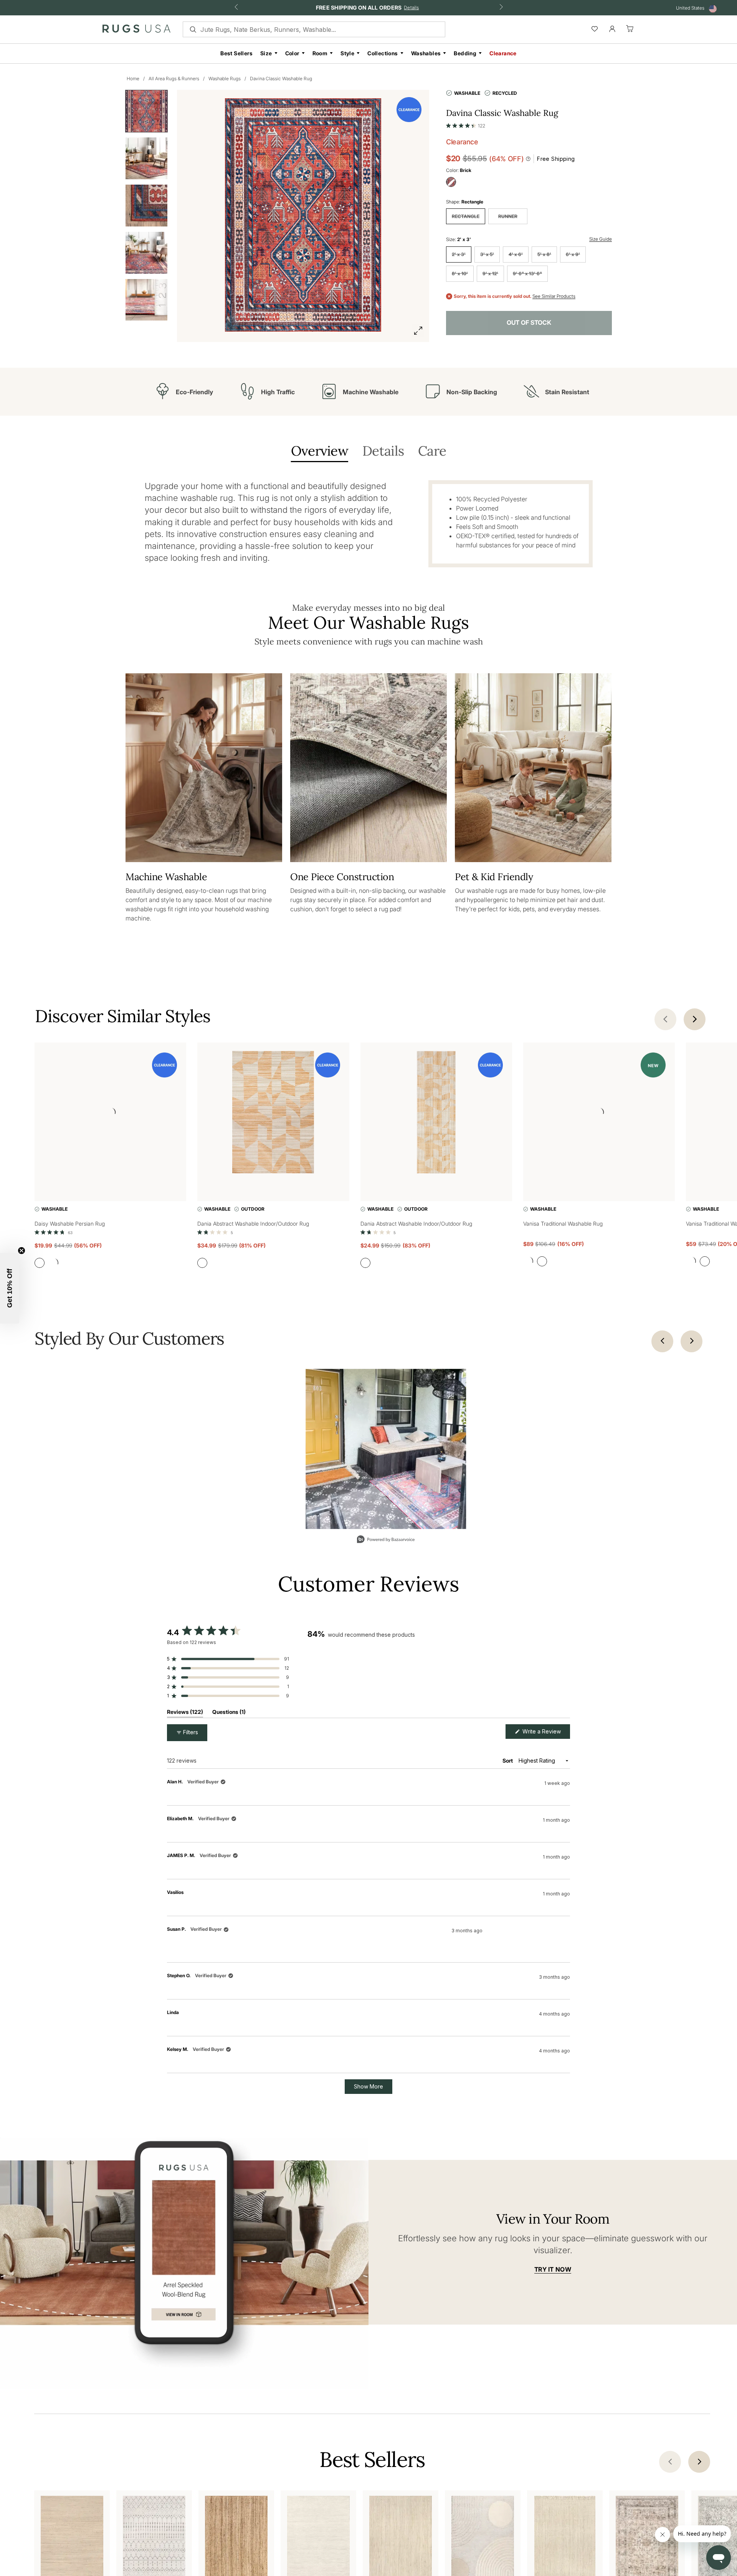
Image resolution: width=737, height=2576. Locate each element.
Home (133, 78)
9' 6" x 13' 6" (527, 273)
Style (347, 53)
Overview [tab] (320, 452)
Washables (426, 53)
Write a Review (545, 1733)
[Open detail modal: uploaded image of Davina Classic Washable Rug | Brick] (386, 1449)
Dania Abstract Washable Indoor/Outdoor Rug (253, 1224)
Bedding (465, 53)
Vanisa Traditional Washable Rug (563, 1224)
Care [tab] (432, 452)
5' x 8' (544, 254)
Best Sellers (236, 53)
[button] (466, 124)
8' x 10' (460, 273)
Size (266, 53)
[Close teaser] (21, 1251)
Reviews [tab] (185, 1713)
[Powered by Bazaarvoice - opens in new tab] (386, 1540)
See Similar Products (554, 296)
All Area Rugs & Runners (174, 78)
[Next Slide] (564, 1673)
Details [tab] (383, 452)
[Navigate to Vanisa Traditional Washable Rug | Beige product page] (599, 1114)
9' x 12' (490, 273)
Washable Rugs (225, 78)
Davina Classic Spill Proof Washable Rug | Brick (245, 1818)
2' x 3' (459, 254)
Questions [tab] (229, 1713)
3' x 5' (487, 254)
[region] (439, 1673)
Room (320, 53)
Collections (383, 53)
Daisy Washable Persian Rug (70, 1224)
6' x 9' (573, 254)
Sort (508, 1761)
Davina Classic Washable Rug (281, 78)
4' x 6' (516, 254)
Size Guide (601, 239)
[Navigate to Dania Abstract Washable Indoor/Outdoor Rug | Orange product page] (273, 1114)
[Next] (692, 1341)
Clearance (503, 53)
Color (292, 53)
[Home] (136, 30)
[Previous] (662, 1341)
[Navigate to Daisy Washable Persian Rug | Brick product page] (110, 1114)
